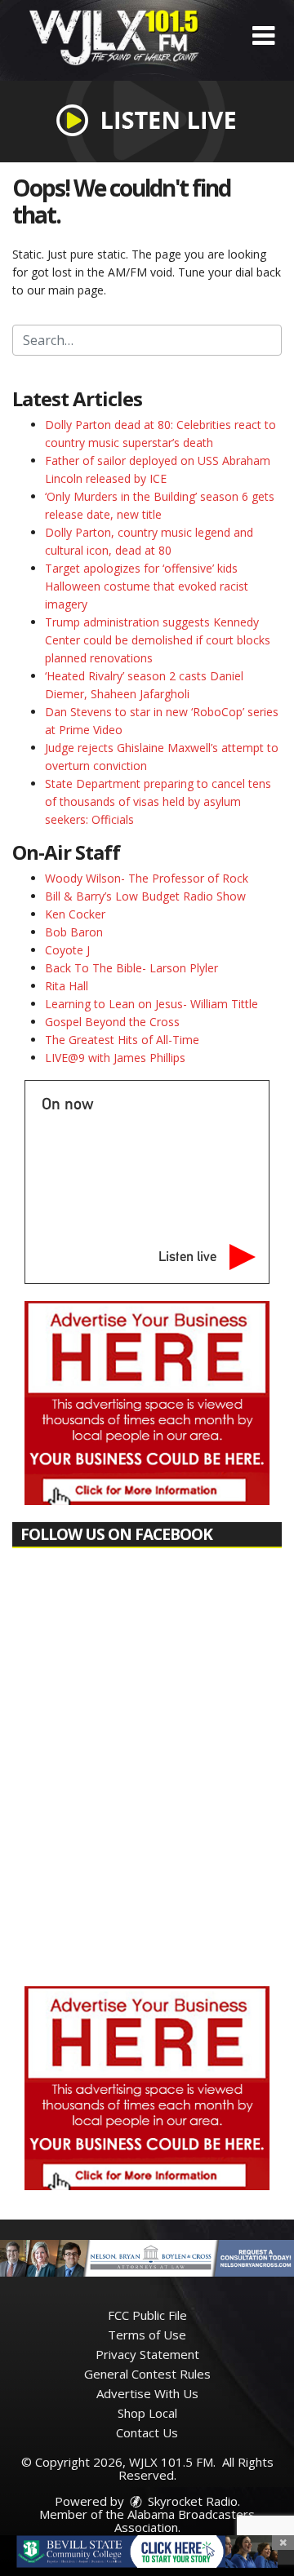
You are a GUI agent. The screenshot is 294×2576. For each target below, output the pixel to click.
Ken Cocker (75, 914)
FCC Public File (147, 2315)
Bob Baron (74, 932)
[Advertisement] (147, 1403)
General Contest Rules (147, 2374)
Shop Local (147, 2413)
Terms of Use (147, 2335)
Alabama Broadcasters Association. (185, 2521)
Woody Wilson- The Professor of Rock (147, 878)
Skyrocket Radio (191, 2501)
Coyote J (67, 950)
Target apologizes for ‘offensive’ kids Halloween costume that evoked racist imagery (147, 586)
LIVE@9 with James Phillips (115, 1058)
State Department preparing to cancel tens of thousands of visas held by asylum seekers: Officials (158, 801)
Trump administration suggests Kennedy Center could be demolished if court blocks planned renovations (158, 640)
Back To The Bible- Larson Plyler (131, 968)
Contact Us (147, 2432)
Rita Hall (67, 986)
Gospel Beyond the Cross (112, 1022)
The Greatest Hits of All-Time (122, 1040)
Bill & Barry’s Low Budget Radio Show (145, 896)
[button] (263, 36)
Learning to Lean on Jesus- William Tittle (151, 1004)
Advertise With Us (147, 2393)
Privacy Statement (147, 2354)
